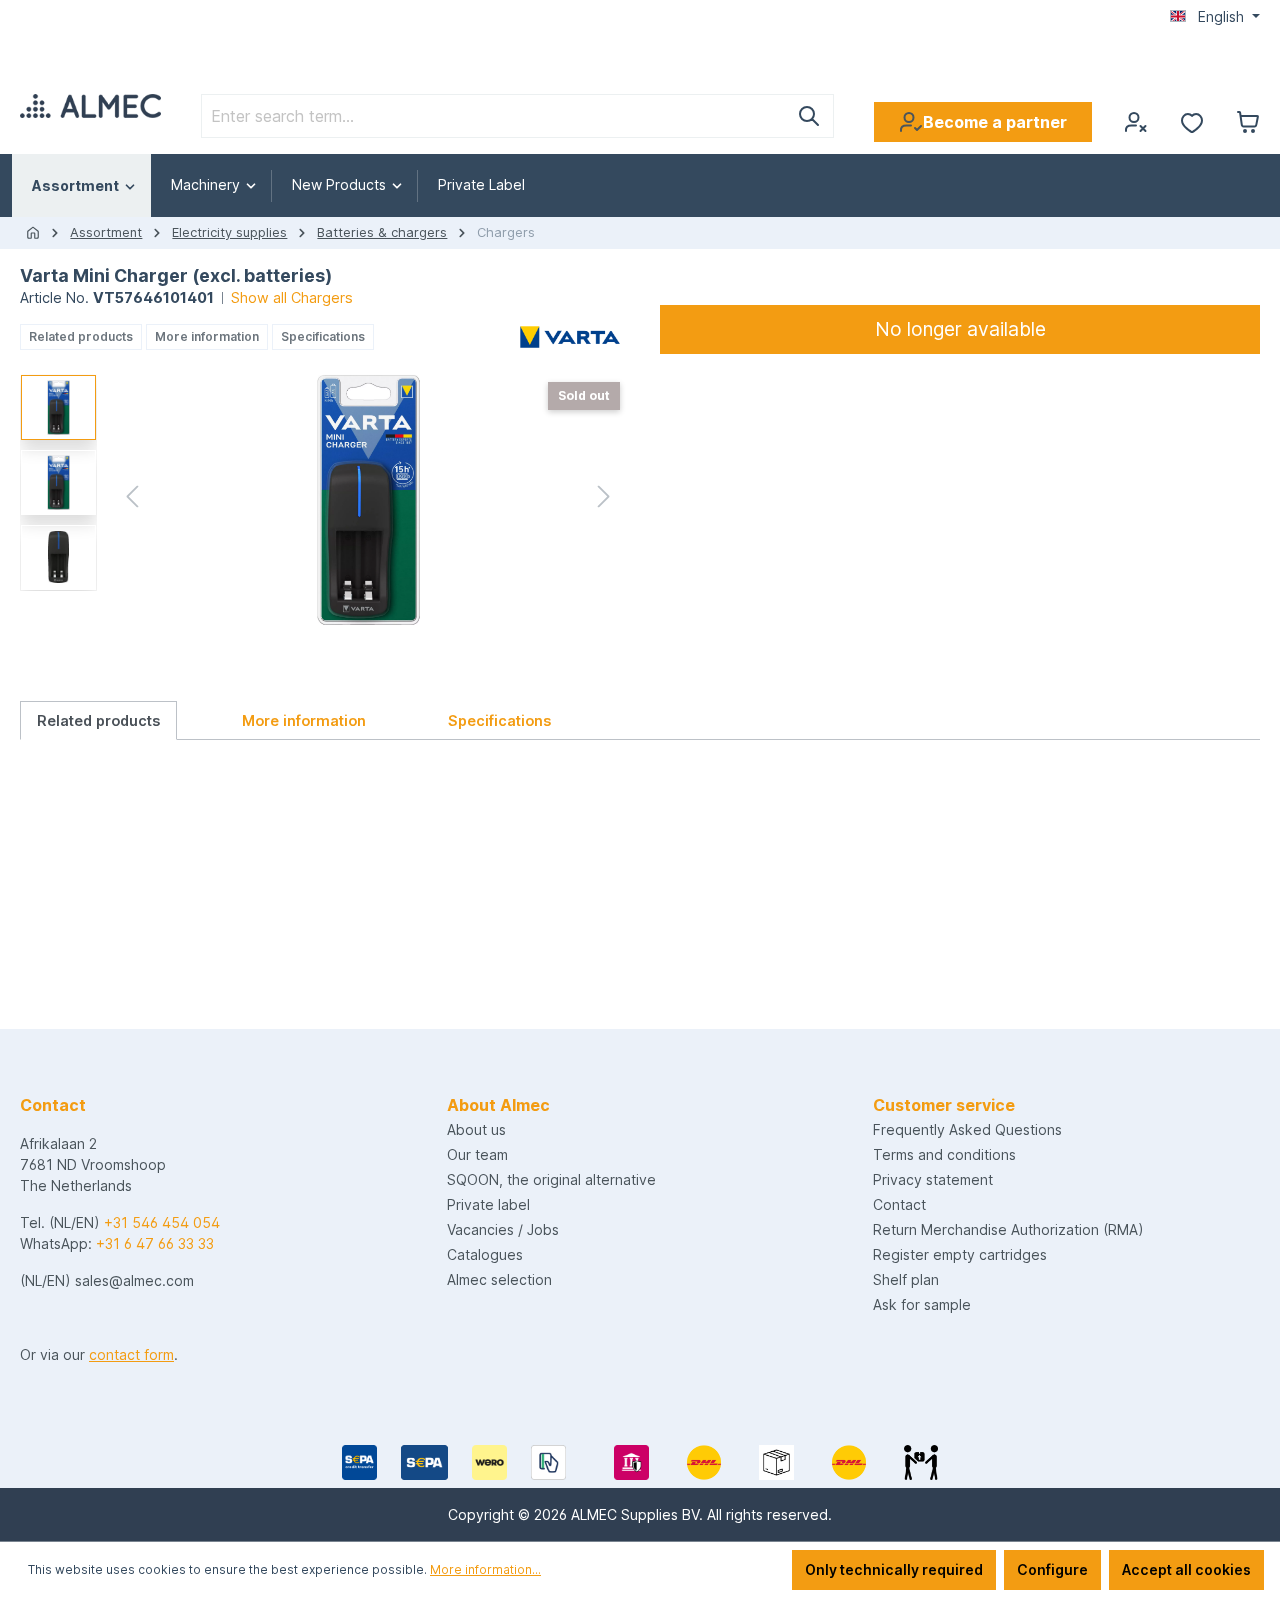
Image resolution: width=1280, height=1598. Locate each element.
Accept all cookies (1186, 1569)
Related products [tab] (98, 720)
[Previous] (132, 499)
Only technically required (894, 1569)
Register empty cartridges (960, 1254)
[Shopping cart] (1248, 122)
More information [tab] (304, 720)
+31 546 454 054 (162, 1222)
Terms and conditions (944, 1154)
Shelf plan (906, 1279)
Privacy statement (933, 1179)
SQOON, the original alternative (551, 1179)
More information (207, 336)
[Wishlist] (1192, 122)
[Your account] (1136, 122)
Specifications (323, 336)
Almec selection (499, 1279)
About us (476, 1129)
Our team (477, 1154)
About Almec (498, 1105)
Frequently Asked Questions (967, 1129)
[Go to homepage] (90, 106)
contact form (131, 1354)
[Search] (809, 116)
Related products (81, 336)
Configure (1052, 1569)
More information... (485, 1569)
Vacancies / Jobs (503, 1229)
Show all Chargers (292, 297)
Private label (488, 1204)
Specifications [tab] (499, 720)
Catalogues (485, 1254)
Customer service (944, 1105)
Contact (899, 1204)
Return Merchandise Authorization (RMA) (1008, 1229)
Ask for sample (922, 1304)
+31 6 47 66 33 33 (155, 1243)
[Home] (33, 233)
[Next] (604, 499)
